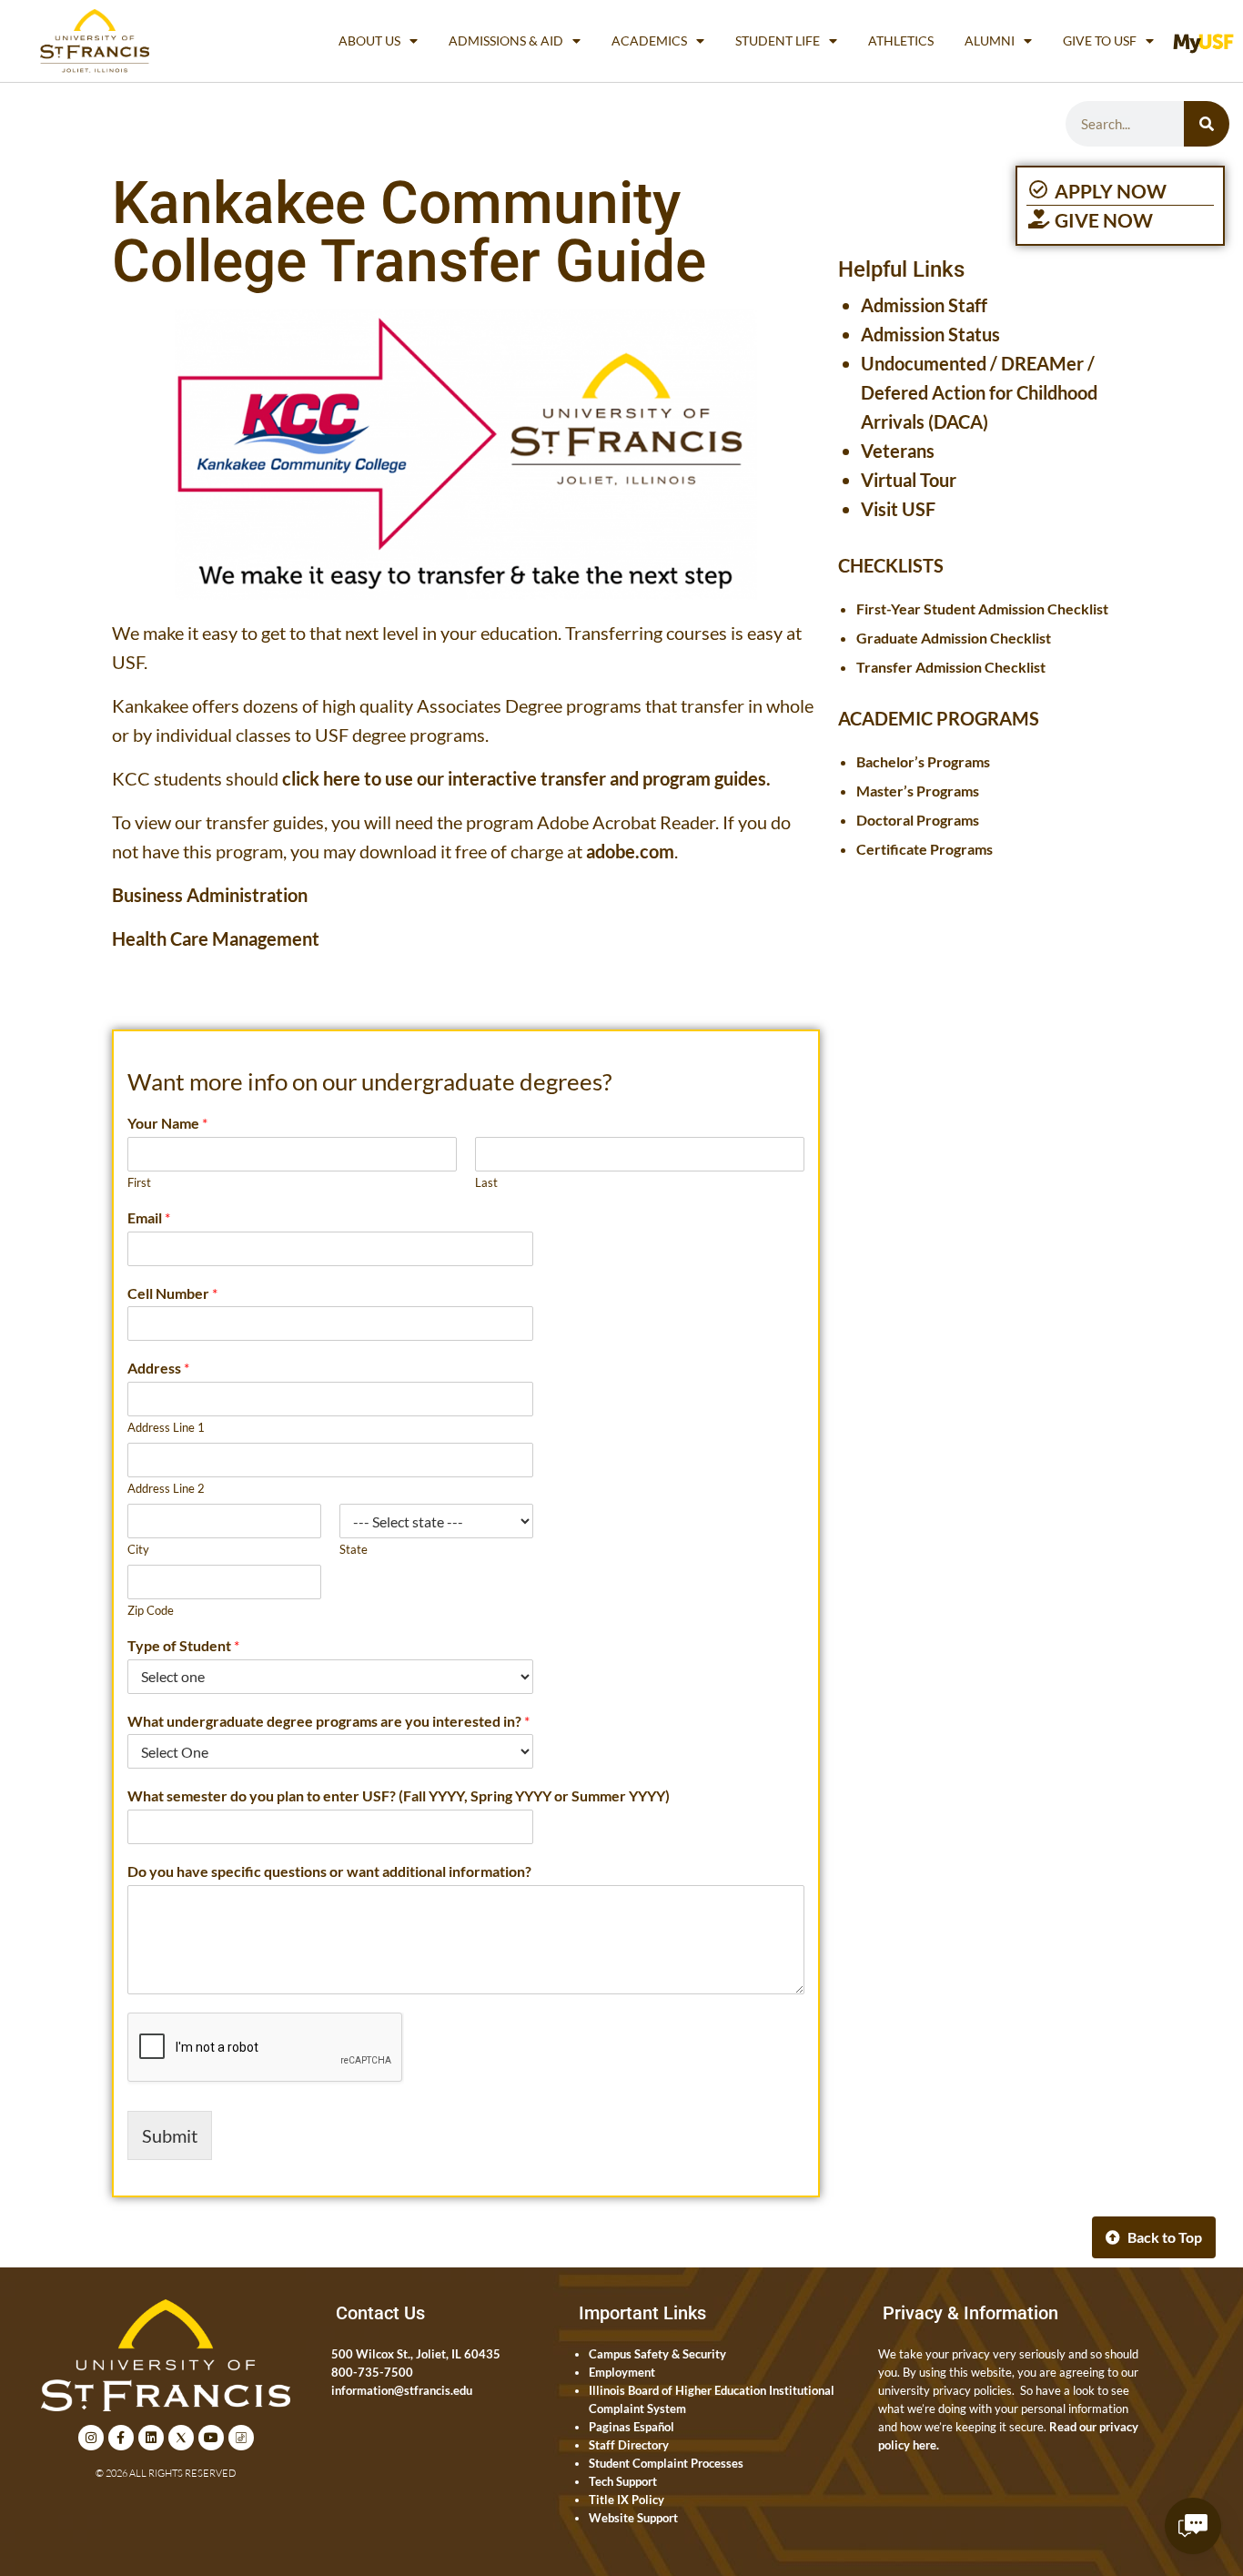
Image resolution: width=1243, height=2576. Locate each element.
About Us (369, 41)
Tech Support (623, 2481)
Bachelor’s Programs (923, 761)
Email (149, 1217)
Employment (622, 2372)
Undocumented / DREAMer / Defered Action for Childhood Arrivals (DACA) (979, 392)
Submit (170, 2135)
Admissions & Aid (506, 41)
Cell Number (172, 1293)
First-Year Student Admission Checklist (982, 609)
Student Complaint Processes (666, 2463)
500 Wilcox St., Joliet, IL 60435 (416, 2354)
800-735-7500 (372, 2372)
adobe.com (630, 851)
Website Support (633, 2518)
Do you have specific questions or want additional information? (329, 1871)
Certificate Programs (925, 849)
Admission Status (930, 334)
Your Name (167, 1123)
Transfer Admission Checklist (951, 667)
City (138, 1549)
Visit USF (898, 509)
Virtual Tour (909, 480)
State (354, 1549)
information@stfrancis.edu (402, 2390)
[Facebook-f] (121, 2438)
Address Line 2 (166, 1488)
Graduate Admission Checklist (954, 638)
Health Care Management (216, 938)
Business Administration (210, 895)
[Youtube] (211, 2438)
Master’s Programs (918, 791)
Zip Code (151, 1610)
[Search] (1207, 124)
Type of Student (183, 1645)
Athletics (901, 41)
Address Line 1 (166, 1427)
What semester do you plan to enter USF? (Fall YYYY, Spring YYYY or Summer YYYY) (399, 1795)
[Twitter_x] (181, 2438)
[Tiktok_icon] (241, 2438)
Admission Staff (924, 305)
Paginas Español (632, 2427)
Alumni (990, 41)
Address (158, 1368)
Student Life (778, 41)
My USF (1208, 41)
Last (486, 1182)
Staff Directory (629, 2445)
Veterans (898, 451)
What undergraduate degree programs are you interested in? (328, 1721)
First (139, 1182)
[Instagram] (91, 2438)
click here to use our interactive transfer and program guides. (526, 778)
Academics (649, 41)
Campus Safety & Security (657, 2354)
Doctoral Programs (918, 820)
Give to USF (1100, 41)
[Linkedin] (151, 2438)
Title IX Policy (627, 2500)
